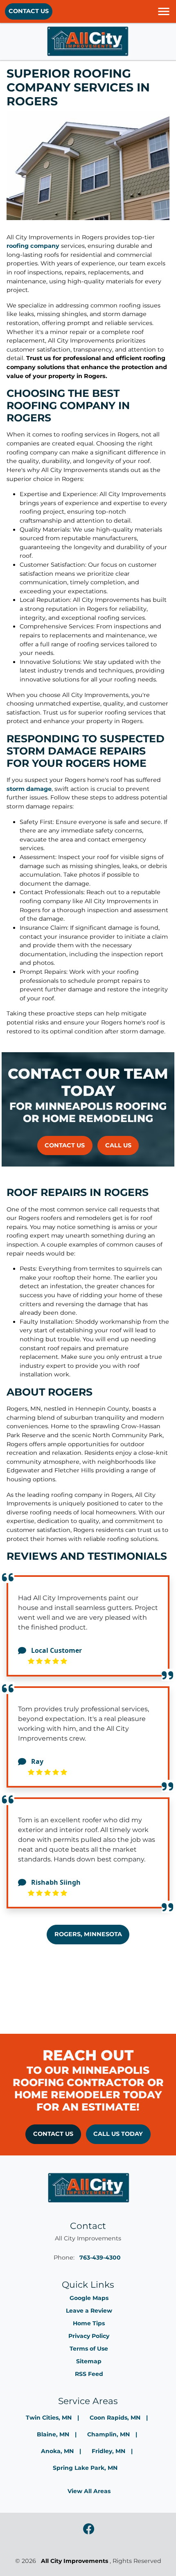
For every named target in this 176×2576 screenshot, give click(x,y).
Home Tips (89, 2323)
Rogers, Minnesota (88, 1934)
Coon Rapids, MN (115, 2418)
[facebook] (89, 2529)
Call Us (118, 1145)
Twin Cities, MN (49, 2418)
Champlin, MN (108, 2434)
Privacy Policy (89, 2336)
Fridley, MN (108, 2451)
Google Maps (89, 2298)
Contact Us (29, 11)
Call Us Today (118, 2134)
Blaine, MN (53, 2434)
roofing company (33, 246)
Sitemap (89, 2361)
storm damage (29, 789)
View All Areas (89, 2491)
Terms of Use (89, 2349)
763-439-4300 (100, 2258)
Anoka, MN (57, 2451)
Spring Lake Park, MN (85, 2468)
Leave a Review (89, 2311)
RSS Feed (89, 2374)
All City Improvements (74, 2561)
